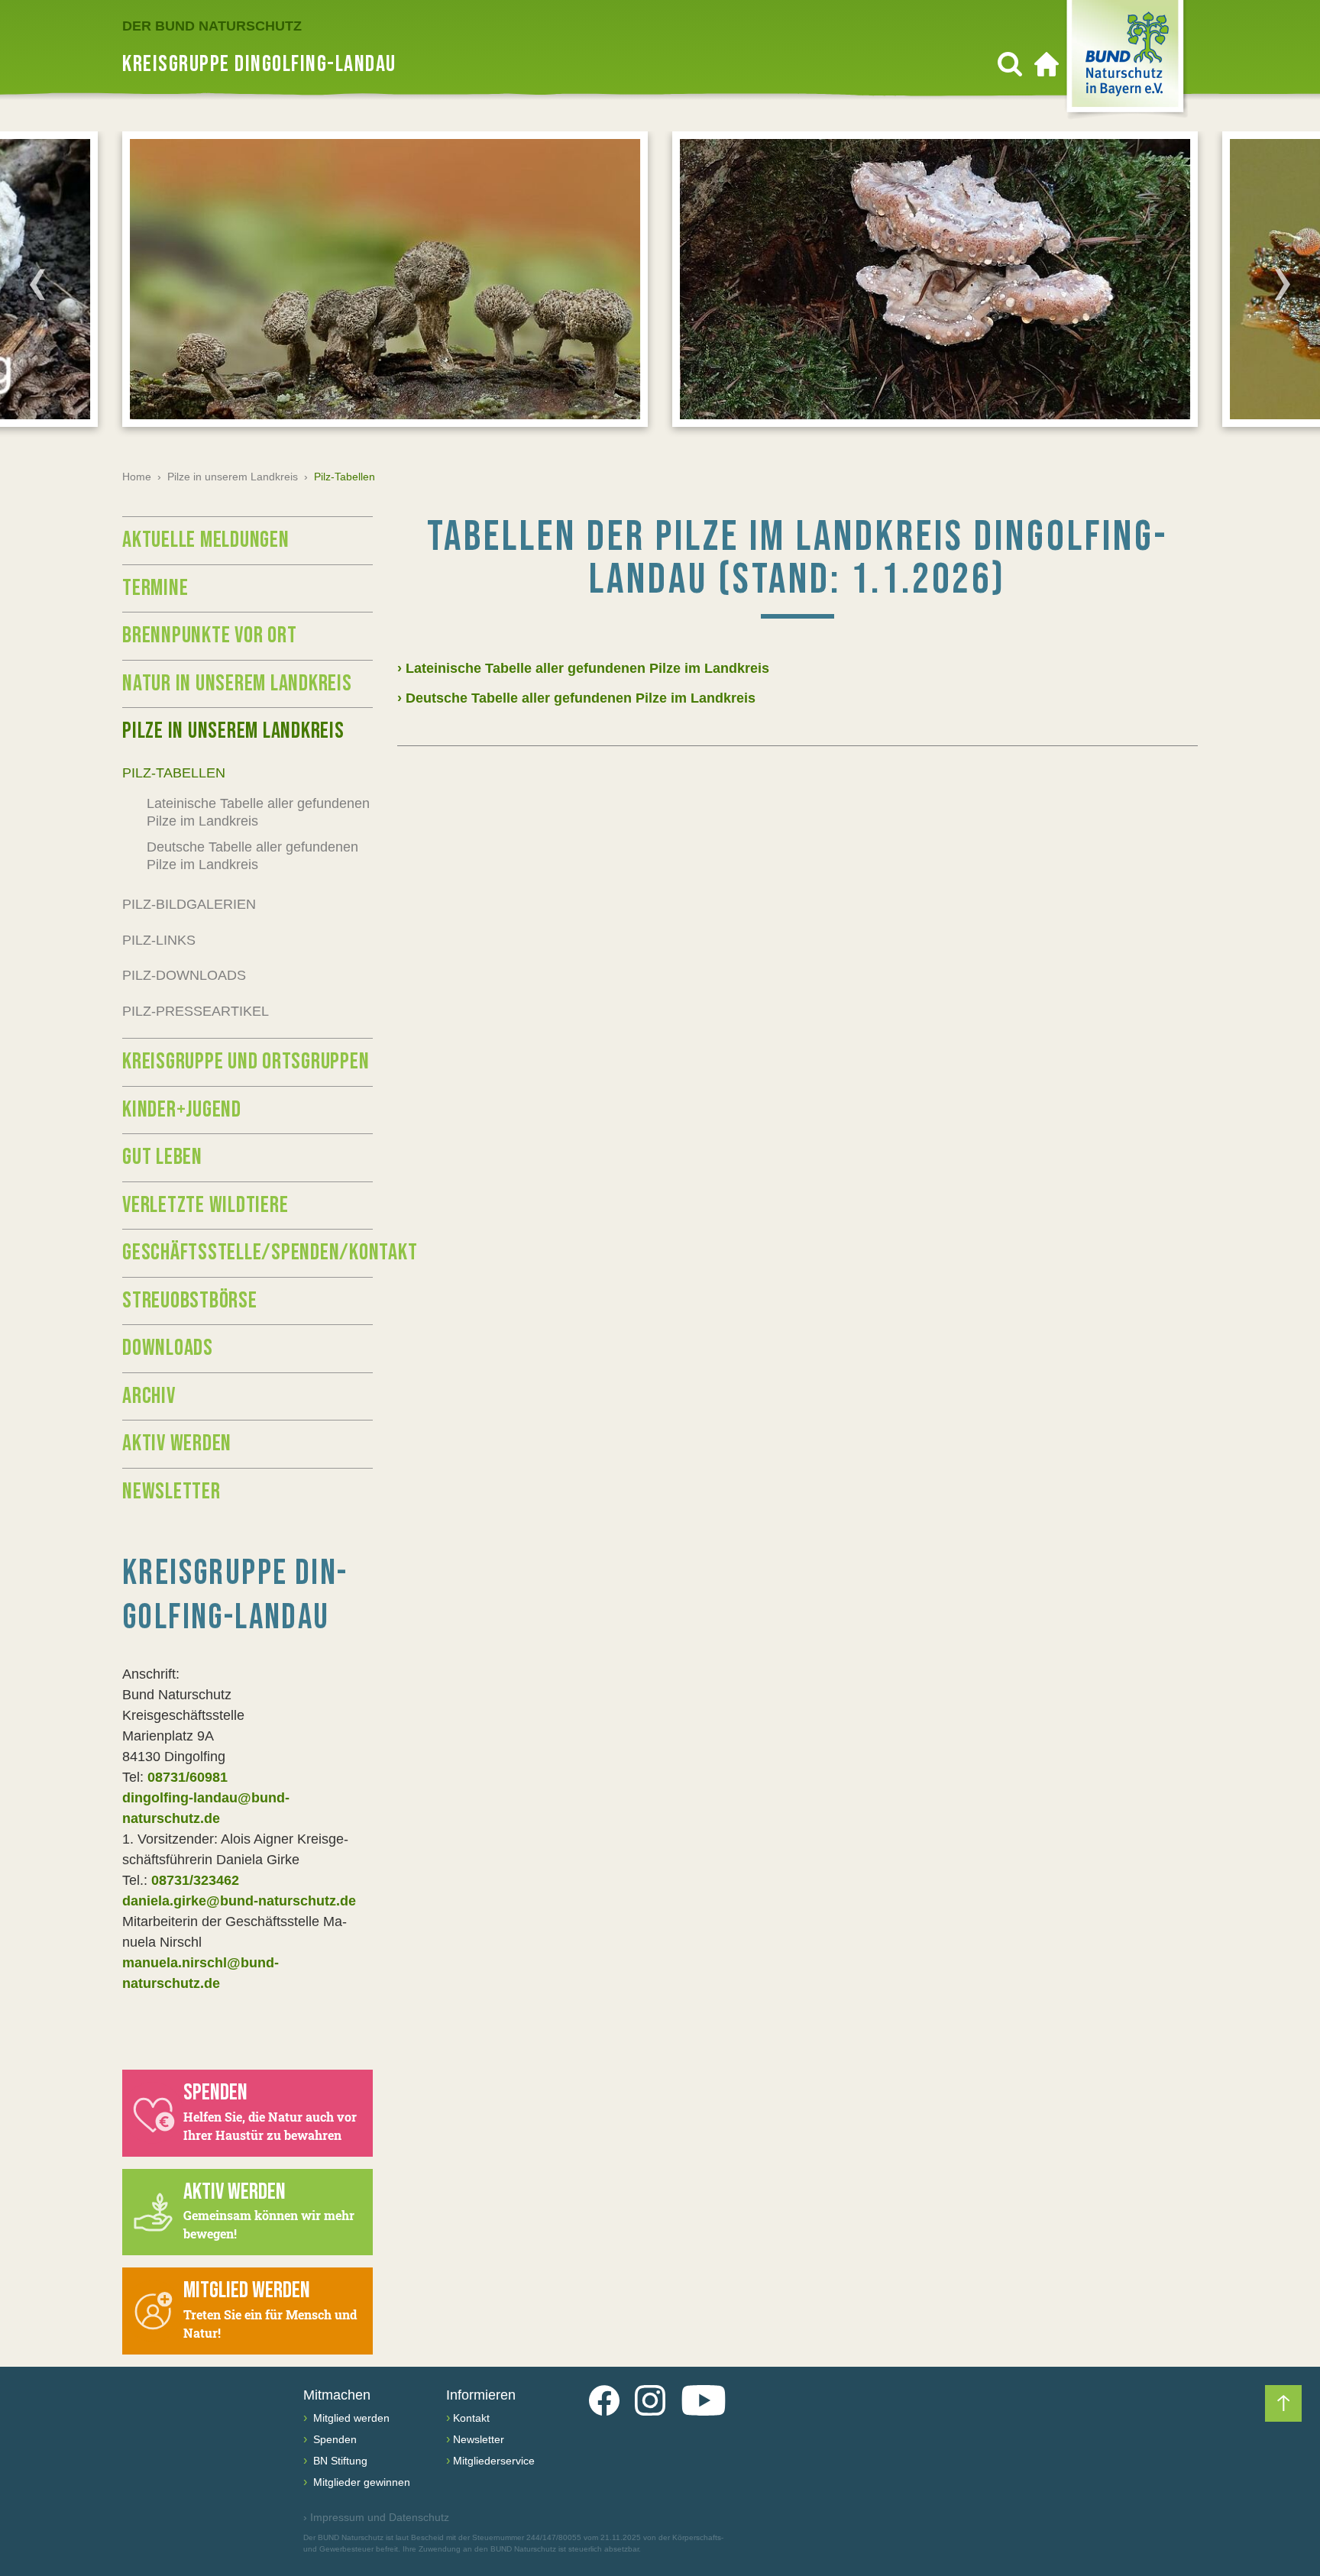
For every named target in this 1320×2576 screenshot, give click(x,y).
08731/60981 (188, 1777)
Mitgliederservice (494, 2461)
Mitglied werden (350, 2418)
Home (137, 477)
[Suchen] (1010, 64)
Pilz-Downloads (184, 975)
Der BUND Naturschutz (212, 26)
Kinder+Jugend (182, 1110)
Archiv (149, 1396)
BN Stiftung (339, 2461)
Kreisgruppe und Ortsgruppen (246, 1062)
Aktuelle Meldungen (206, 540)
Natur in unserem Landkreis (237, 684)
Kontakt (471, 2418)
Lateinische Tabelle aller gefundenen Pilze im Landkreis (258, 812)
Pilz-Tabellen (174, 773)
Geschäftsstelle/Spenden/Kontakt (247, 1252)
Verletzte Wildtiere (205, 1205)
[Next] (1283, 284)
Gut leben (162, 1157)
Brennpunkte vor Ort (209, 635)
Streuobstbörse (190, 1301)
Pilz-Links (159, 940)
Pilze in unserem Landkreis (233, 477)
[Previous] (37, 284)
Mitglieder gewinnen (360, 2482)
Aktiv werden (177, 1443)
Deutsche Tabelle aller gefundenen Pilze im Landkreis (252, 856)
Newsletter (171, 1492)
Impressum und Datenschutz (376, 2517)
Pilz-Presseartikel (196, 1011)
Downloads (168, 1348)
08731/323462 (195, 1880)
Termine (155, 588)
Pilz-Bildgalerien (189, 904)
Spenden (333, 2439)
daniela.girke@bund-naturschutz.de (239, 1901)
